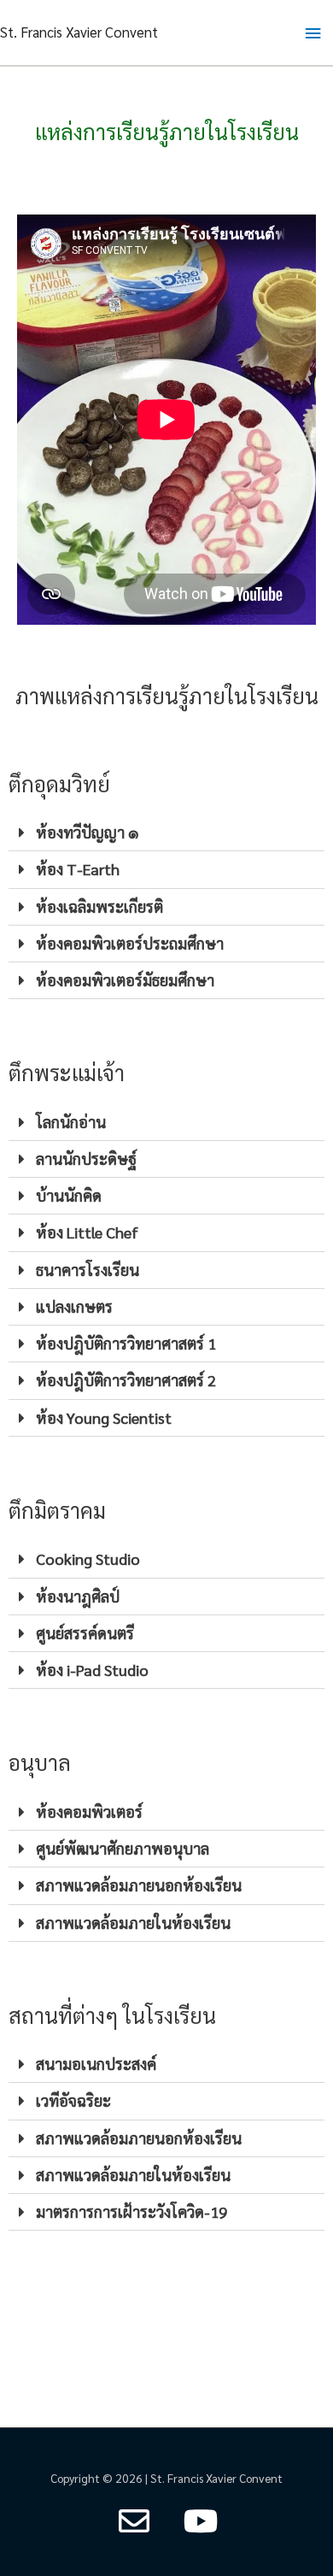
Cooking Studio (88, 1559)
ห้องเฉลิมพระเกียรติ (99, 906)
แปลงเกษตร (74, 1306)
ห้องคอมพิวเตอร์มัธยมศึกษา (125, 980)
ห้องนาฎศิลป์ (78, 1596)
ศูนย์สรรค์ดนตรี (85, 1633)
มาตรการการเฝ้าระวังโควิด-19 (131, 2211)
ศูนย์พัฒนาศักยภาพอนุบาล (123, 1848)
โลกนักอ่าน (71, 1122)
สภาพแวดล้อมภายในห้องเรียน (133, 1923)
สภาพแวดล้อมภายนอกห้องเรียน (139, 1885)
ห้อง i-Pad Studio (92, 1670)
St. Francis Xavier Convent (79, 32)
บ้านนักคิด (69, 1195)
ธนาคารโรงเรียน (88, 1270)
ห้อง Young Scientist (104, 1417)
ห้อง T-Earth (78, 869)
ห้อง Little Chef (87, 1232)
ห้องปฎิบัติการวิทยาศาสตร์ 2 (126, 1380)
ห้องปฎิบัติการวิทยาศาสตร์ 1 (126, 1343)
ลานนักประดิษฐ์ (86, 1159)
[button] (166, 833)
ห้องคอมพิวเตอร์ (89, 1811)
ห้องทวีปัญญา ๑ (88, 832)
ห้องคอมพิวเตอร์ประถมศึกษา (130, 943)
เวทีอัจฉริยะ (73, 2100)
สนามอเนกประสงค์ (96, 2064)
